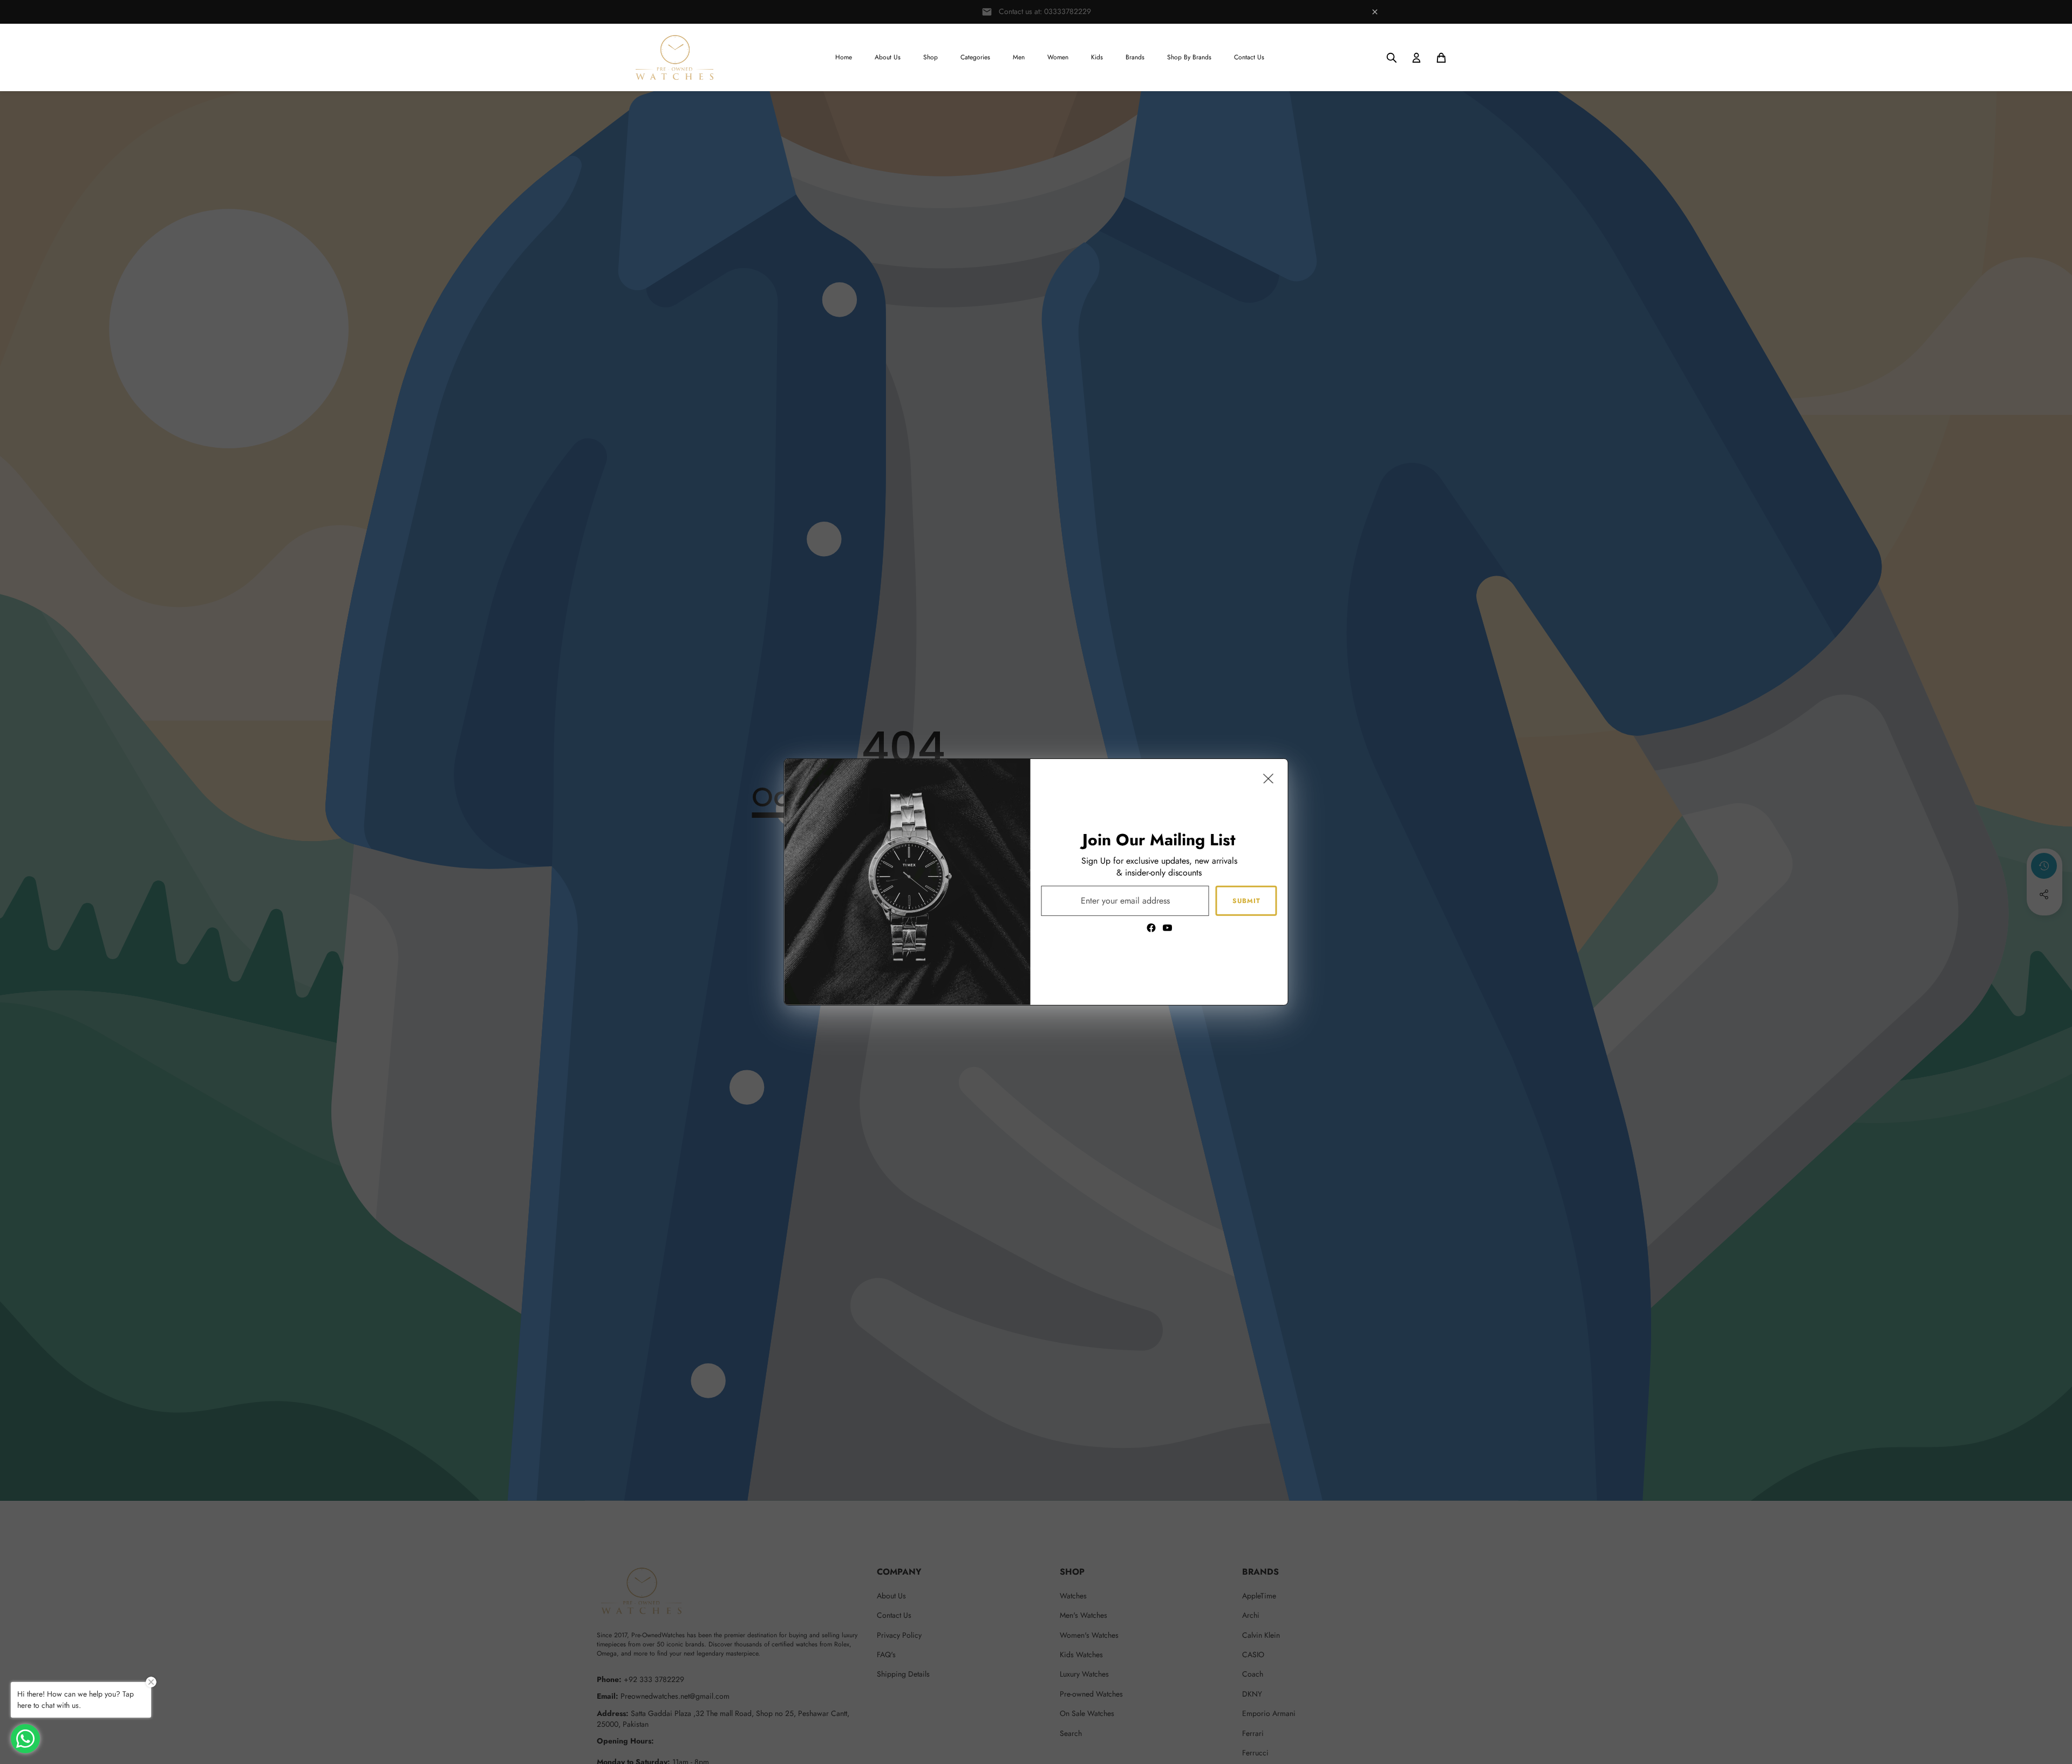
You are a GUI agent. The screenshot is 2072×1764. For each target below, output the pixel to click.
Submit (1246, 900)
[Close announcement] (1375, 12)
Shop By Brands (1189, 57)
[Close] (1269, 778)
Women (1058, 57)
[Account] (1416, 58)
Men (1019, 57)
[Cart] (1441, 58)
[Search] (1392, 58)
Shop (931, 57)
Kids (1097, 57)
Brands (1135, 57)
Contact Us (1249, 57)
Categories (975, 57)
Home (844, 57)
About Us (888, 57)
